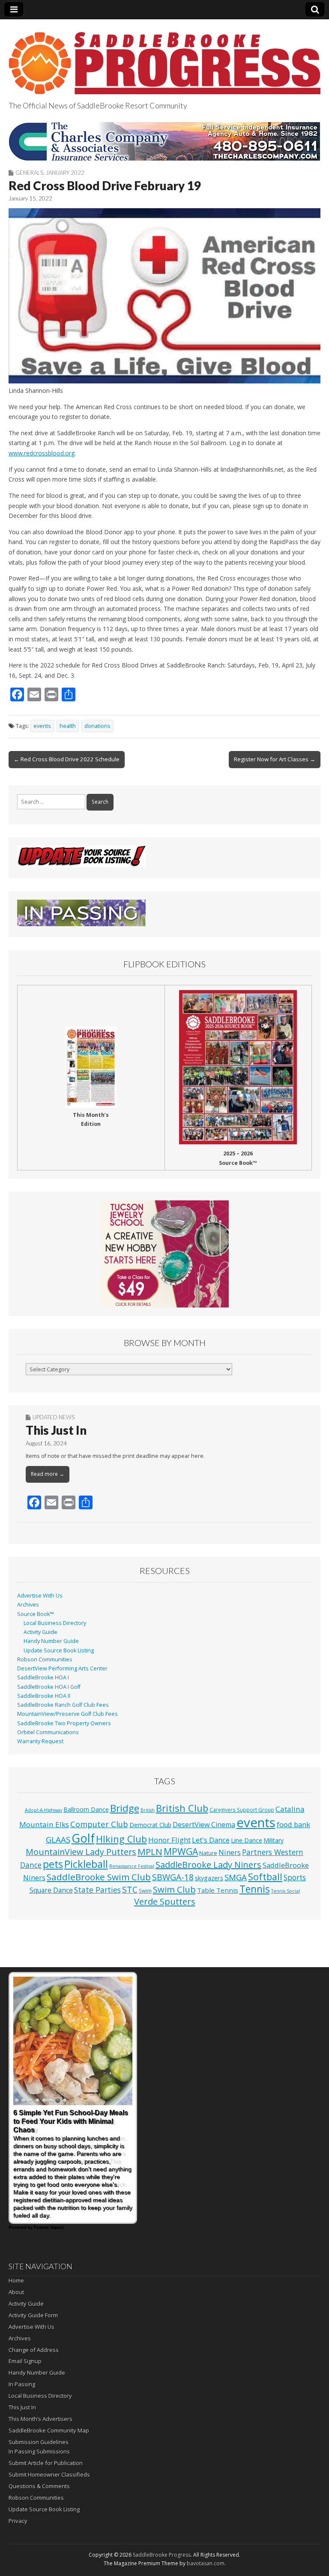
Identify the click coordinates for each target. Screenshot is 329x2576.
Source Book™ (36, 1614)
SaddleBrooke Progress (162, 2555)
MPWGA (181, 1851)
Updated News (54, 1417)
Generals (29, 173)
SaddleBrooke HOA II (44, 1696)
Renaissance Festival (132, 1866)
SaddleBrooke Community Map (49, 2430)
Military (274, 1840)
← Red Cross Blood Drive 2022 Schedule (67, 759)
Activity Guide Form (33, 2315)
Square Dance (51, 1890)
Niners (230, 1852)
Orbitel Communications (48, 1732)
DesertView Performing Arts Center (62, 1668)
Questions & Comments (39, 2486)
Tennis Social (286, 1891)
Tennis (255, 1889)
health (68, 726)
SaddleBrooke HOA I (43, 1677)
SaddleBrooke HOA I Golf (49, 1687)
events (42, 726)
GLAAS (58, 1839)
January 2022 (65, 173)
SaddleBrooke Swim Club (99, 1877)
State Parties (97, 1890)
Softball (265, 1877)
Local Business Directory (55, 1623)
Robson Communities (45, 1659)
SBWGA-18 (173, 1877)
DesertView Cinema (204, 1825)
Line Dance (247, 1840)
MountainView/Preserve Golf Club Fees (67, 1714)
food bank (293, 1824)
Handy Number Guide (51, 1641)
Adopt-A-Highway (43, 1810)
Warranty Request (40, 1741)
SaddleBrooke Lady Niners (208, 1865)
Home (16, 2280)
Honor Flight (169, 1840)
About (16, 2292)
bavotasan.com (206, 2563)
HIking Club (121, 1839)
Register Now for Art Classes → (275, 759)
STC (130, 1889)
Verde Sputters (165, 1901)
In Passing (22, 2384)
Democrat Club (150, 1825)
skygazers (209, 1878)
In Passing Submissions (39, 2451)
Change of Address (34, 2350)
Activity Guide (40, 1632)
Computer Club (99, 1824)
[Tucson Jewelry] (164, 1254)
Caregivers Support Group (242, 1810)
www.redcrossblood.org (42, 453)
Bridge (125, 1808)
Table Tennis (218, 1890)
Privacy (18, 2521)
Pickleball (86, 1864)
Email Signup (25, 2361)
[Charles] (164, 141)
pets (53, 1864)
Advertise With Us (40, 1596)
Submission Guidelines (39, 2442)
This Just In (56, 1430)
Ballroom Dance (86, 1809)
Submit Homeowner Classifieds (49, 2474)
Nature (208, 1853)
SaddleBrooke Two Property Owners (64, 1723)
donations (97, 726)
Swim (145, 1891)
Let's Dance (211, 1840)
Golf (83, 1838)
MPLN (150, 1852)
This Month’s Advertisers (40, 2419)
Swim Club (174, 1889)
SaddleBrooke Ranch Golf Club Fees (63, 1705)
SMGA (236, 1877)
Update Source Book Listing (59, 1650)
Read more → (48, 1474)
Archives (28, 1605)
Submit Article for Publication (46, 2463)
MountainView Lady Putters (81, 1852)
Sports (295, 1877)
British (148, 1810)
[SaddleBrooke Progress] (164, 58)
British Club (182, 1808)
